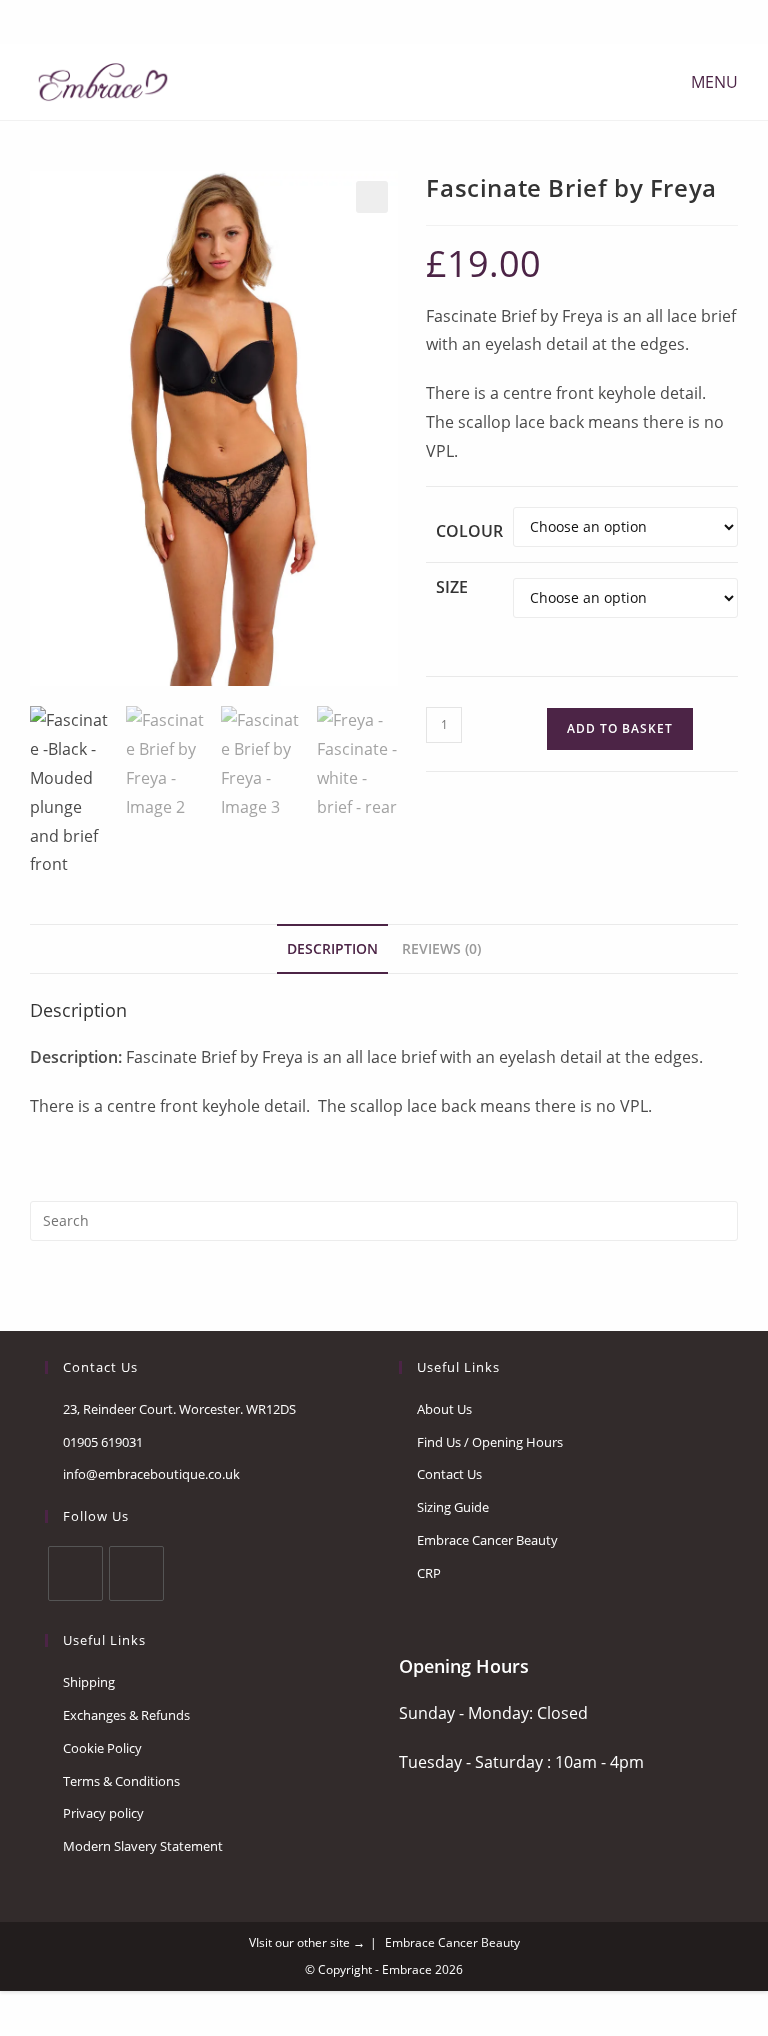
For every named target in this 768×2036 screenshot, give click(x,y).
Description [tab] (332, 948)
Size (452, 587)
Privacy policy (103, 1813)
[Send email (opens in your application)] (394, 20)
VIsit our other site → (307, 1942)
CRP (429, 1573)
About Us (444, 1409)
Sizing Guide (453, 1507)
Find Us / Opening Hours (490, 1442)
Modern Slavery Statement (143, 1846)
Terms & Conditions (121, 1781)
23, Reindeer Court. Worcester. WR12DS (179, 1409)
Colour (469, 531)
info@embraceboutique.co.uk (151, 1474)
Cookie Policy (102, 1748)
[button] (372, 197)
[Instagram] (136, 1573)
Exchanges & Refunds (126, 1715)
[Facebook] (370, 20)
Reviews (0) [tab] (441, 948)
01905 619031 (103, 1442)
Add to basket (620, 728)
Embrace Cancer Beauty (487, 1540)
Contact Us (449, 1474)
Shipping (89, 1682)
